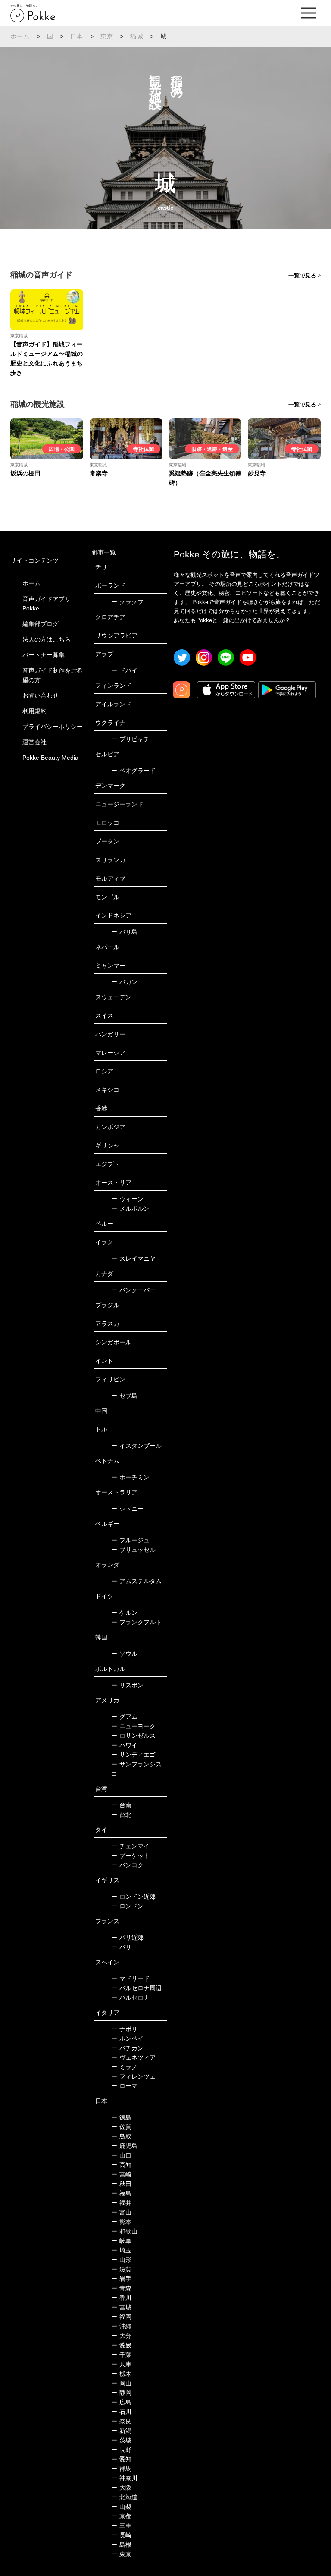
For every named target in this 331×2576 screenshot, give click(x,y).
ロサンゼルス (133, 1736)
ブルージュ (130, 1540)
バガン (124, 982)
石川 (121, 2412)
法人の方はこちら (47, 639)
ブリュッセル (133, 1550)
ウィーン (127, 1199)
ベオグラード (133, 771)
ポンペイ (127, 2038)
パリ (121, 1947)
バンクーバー (133, 1290)
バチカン (127, 2048)
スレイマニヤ (133, 1258)
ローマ (124, 2086)
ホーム (20, 36)
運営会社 (34, 742)
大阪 (121, 2488)
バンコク (127, 1865)
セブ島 (124, 1396)
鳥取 (121, 2136)
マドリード (130, 1978)
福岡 (121, 2317)
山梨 (121, 2507)
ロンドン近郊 (133, 1897)
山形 (121, 2260)
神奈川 (124, 2478)
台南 (121, 1805)
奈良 (121, 2421)
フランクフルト (136, 1622)
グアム (124, 1717)
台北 (121, 1815)
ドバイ (124, 670)
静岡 (121, 2393)
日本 (77, 36)
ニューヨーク (133, 1726)
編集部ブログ (41, 624)
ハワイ (124, 1745)
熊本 (121, 2222)
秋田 (121, 2184)
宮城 (121, 2307)
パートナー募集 (44, 655)
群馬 (121, 2469)
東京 (107, 36)
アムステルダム (136, 1581)
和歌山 (124, 2231)
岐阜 (121, 2241)
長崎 (121, 2535)
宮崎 (121, 2174)
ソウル (124, 1654)
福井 (121, 2203)
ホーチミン (130, 1477)
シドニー (127, 1509)
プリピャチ (130, 739)
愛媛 (121, 2345)
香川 (121, 2298)
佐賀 (121, 2127)
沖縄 (121, 2326)
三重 (121, 2526)
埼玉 (121, 2250)
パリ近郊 (127, 1938)
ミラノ (124, 2067)
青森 (121, 2288)
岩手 (121, 2279)
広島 (121, 2402)
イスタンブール (136, 1446)
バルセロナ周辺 (136, 1988)
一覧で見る (302, 275)
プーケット (130, 1856)
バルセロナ (130, 1997)
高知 (121, 2165)
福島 (121, 2193)
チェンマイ (130, 1846)
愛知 (121, 2459)
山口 (121, 2155)
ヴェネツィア (133, 2057)
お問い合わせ (41, 695)
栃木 (121, 2374)
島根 (121, 2545)
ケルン (124, 1613)
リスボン (127, 1685)
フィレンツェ (133, 2076)
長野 (121, 2450)
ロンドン (127, 1906)
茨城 (121, 2440)
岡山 (121, 2383)
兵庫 (121, 2364)
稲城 (137, 36)
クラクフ (127, 602)
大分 (121, 2336)
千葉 (121, 2355)
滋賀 (121, 2269)
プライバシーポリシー (53, 727)
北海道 (124, 2497)
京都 (121, 2516)
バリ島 (124, 932)
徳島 (121, 2117)
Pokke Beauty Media (50, 758)
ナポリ (124, 2029)
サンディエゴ (133, 1755)
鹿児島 (124, 2146)
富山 (121, 2212)
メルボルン (130, 1208)
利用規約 (34, 711)
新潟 (121, 2431)
